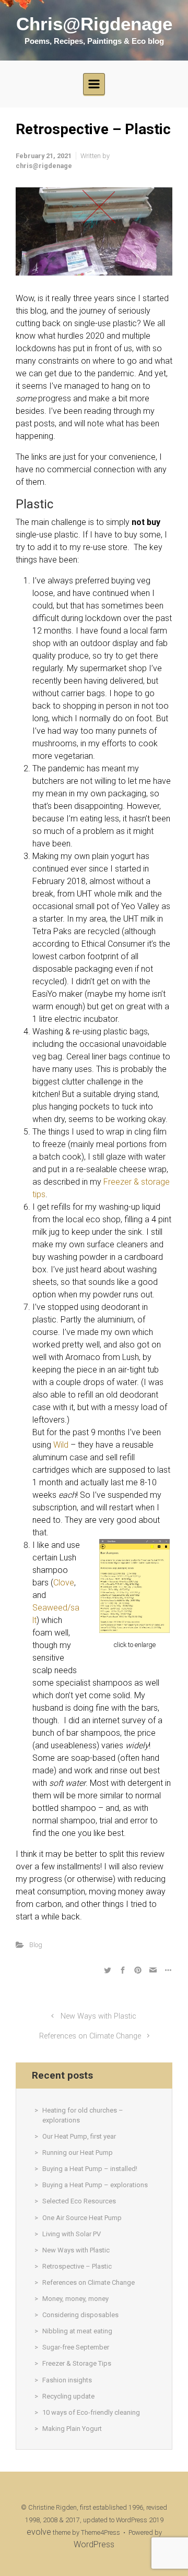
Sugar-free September (76, 2347)
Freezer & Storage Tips (77, 2363)
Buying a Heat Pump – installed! (90, 2169)
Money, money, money (75, 2299)
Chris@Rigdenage (94, 24)
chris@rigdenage (44, 166)
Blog (36, 1945)
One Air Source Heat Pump (82, 2218)
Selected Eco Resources (79, 2201)
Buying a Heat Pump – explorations (95, 2185)
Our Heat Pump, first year (79, 2136)
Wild (61, 1445)
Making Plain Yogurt (72, 2429)
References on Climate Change (90, 2036)
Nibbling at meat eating (77, 2331)
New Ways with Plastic (98, 2016)
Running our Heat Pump (78, 2152)
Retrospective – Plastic (77, 2266)
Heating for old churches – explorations (83, 2115)
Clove (64, 1583)
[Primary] (94, 84)
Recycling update (68, 2396)
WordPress (94, 2544)
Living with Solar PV (72, 2234)
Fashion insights (67, 2380)
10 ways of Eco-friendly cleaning (91, 2412)
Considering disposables (80, 2315)
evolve (39, 2532)
